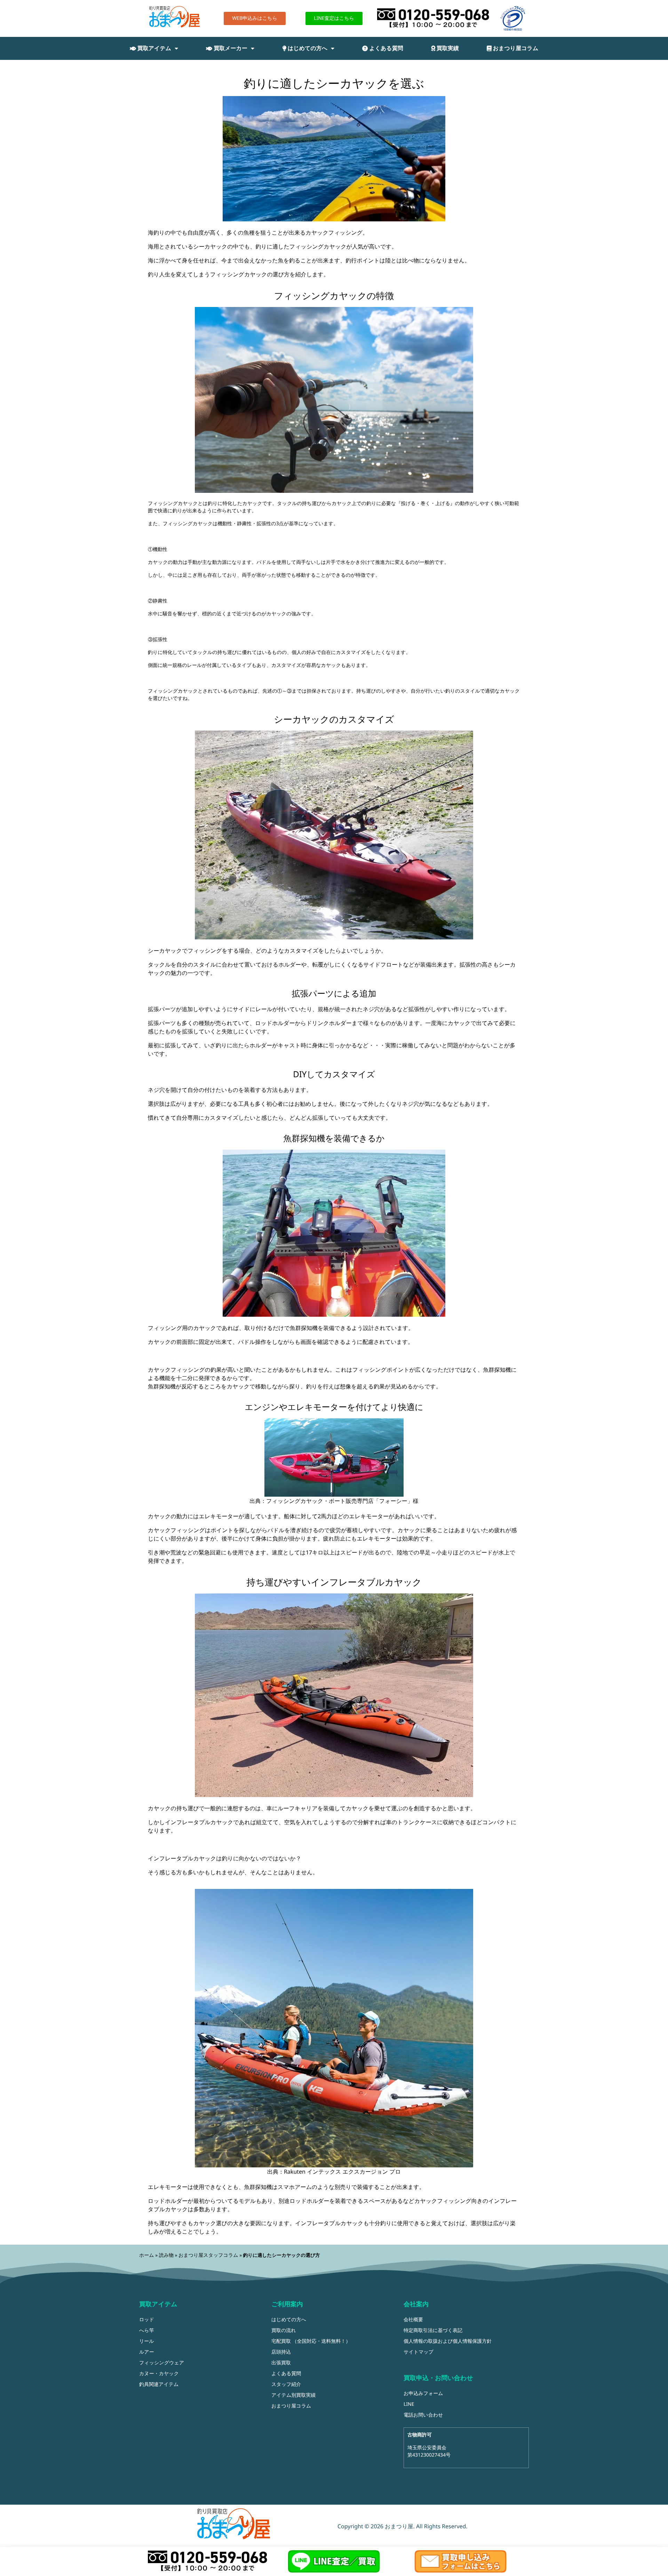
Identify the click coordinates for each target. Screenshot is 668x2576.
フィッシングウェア (162, 2363)
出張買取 (281, 2363)
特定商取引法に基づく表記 (433, 2330)
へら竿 (147, 2330)
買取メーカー (230, 48)
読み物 (166, 2255)
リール (147, 2341)
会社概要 (413, 2320)
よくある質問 (385, 48)
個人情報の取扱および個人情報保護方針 (448, 2341)
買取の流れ (284, 2330)
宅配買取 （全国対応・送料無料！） (311, 2341)
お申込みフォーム (423, 2393)
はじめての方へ (307, 48)
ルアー (147, 2352)
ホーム (147, 2255)
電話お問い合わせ (423, 2415)
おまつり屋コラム (515, 48)
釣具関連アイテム (159, 2384)
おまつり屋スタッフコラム (208, 2255)
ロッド (147, 2320)
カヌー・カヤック (159, 2374)
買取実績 (447, 48)
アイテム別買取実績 (293, 2395)
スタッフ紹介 (286, 2384)
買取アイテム (154, 48)
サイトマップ (419, 2352)
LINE (409, 2404)
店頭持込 (281, 2352)
